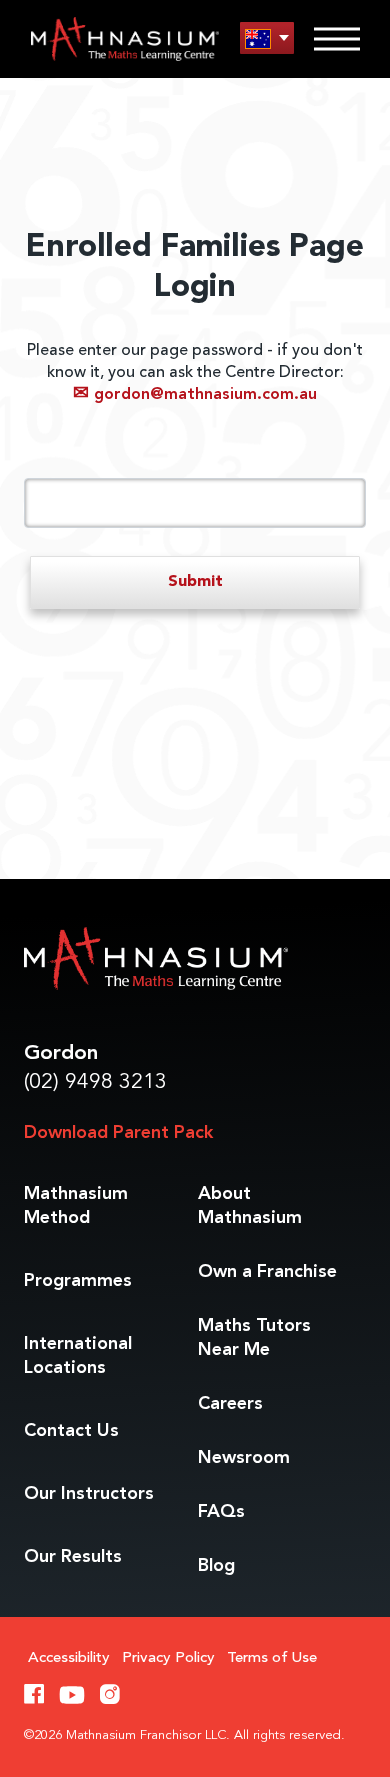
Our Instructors (89, 1494)
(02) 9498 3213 (95, 1082)
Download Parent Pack (118, 1133)
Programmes (78, 1281)
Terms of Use (272, 1658)
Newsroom (244, 1458)
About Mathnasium (250, 1206)
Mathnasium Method (76, 1206)
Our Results (73, 1557)
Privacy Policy (168, 1658)
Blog (216, 1566)
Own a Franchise (267, 1272)
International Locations (78, 1356)
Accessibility (69, 1658)
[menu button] (267, 38)
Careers (230, 1404)
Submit (195, 582)
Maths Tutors (254, 1338)
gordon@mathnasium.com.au (195, 395)
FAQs (221, 1512)
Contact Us (71, 1431)
